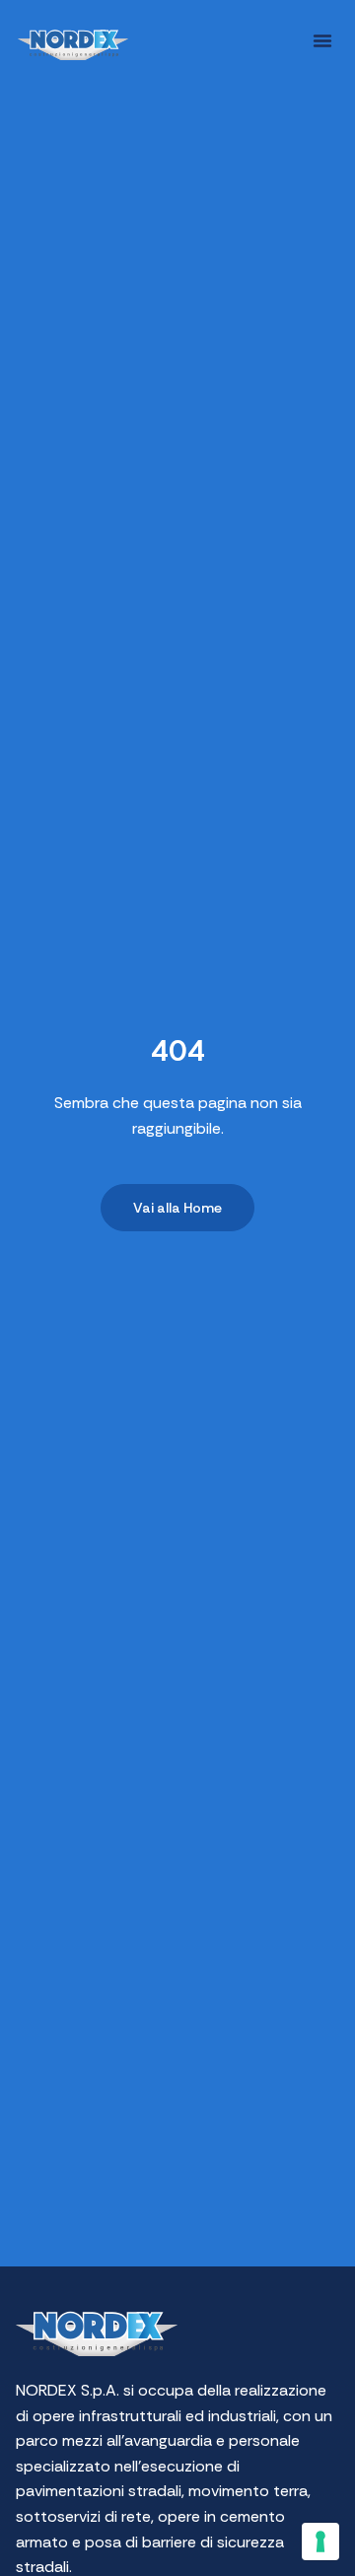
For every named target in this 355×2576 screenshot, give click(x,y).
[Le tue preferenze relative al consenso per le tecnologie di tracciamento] (320, 2541)
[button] (322, 40)
